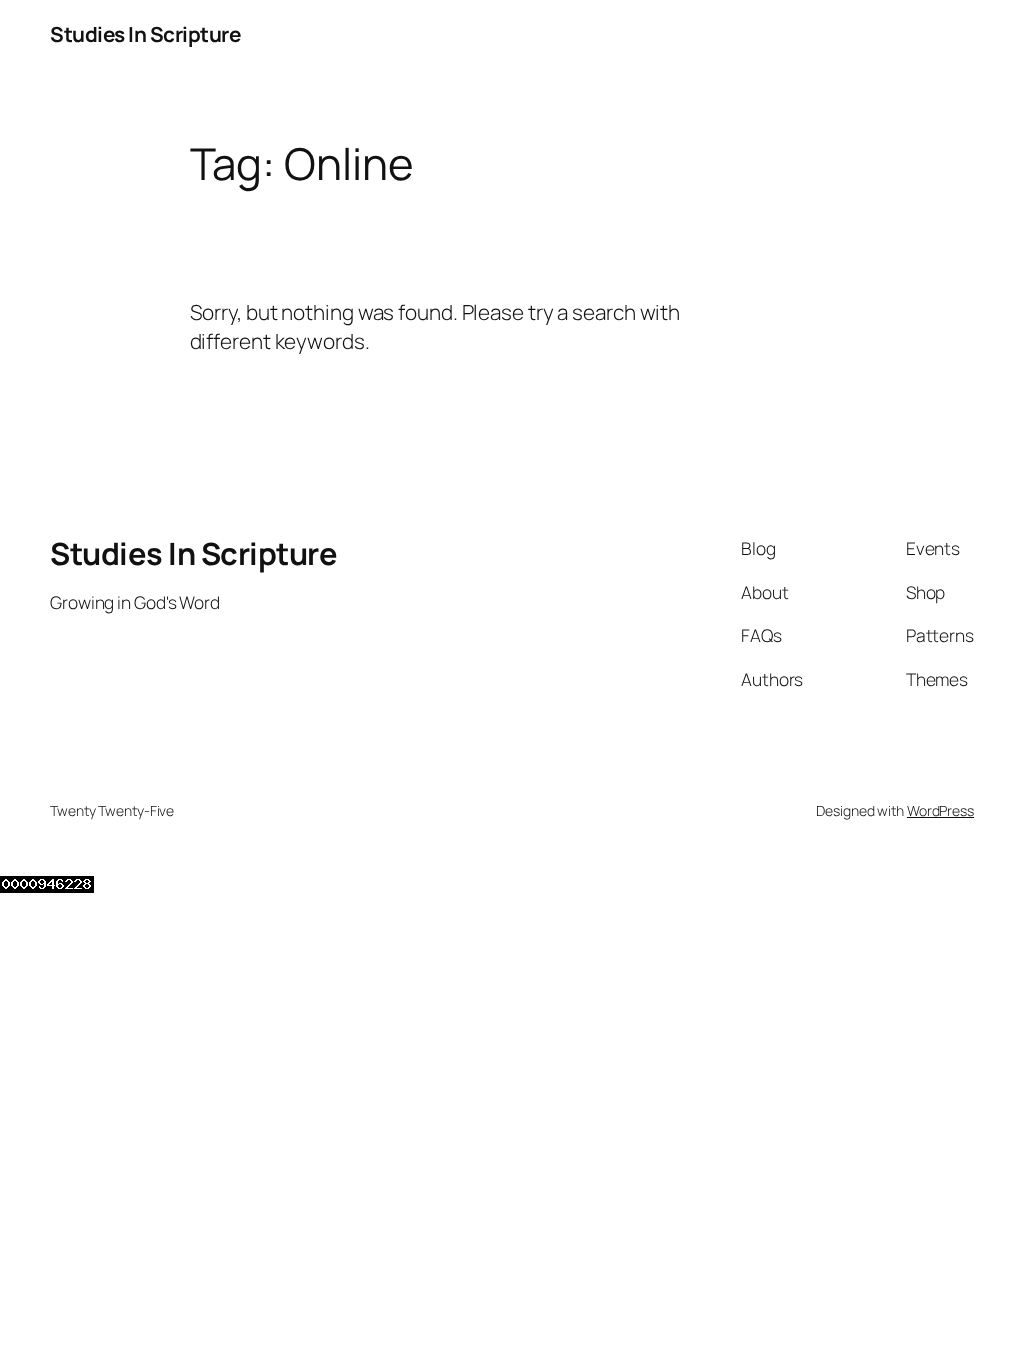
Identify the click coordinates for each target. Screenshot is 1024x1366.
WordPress (940, 810)
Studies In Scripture (145, 34)
